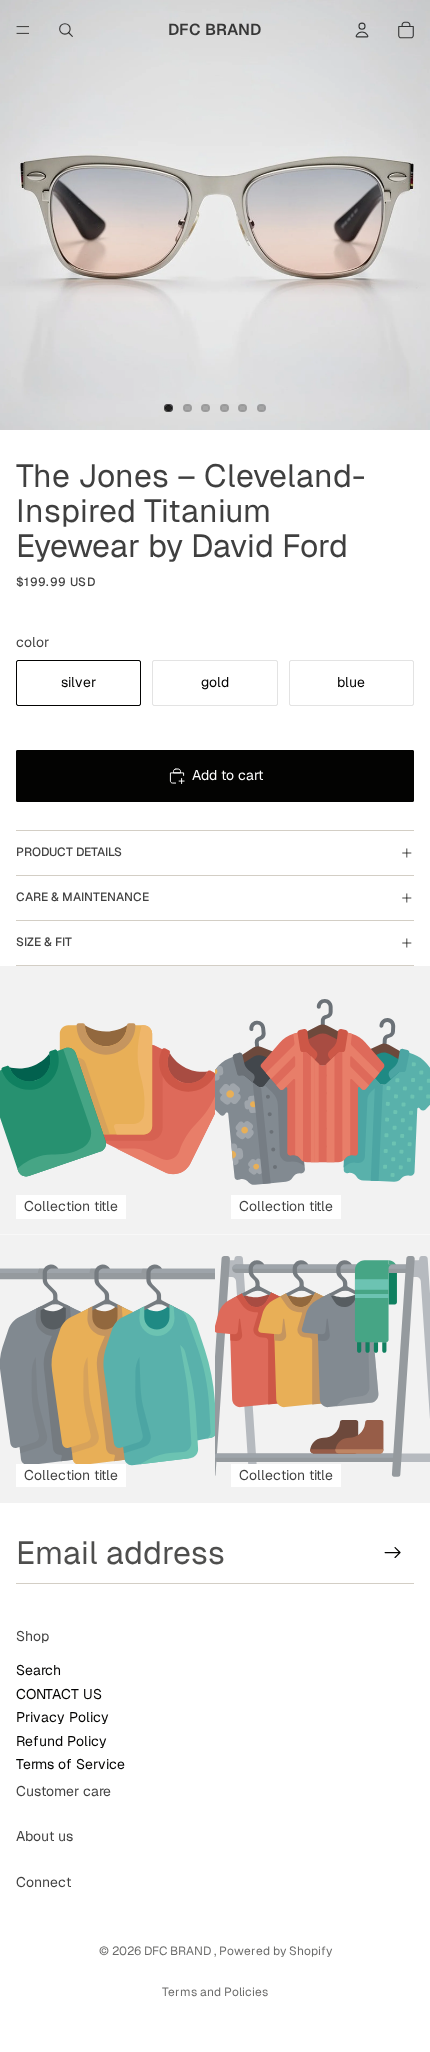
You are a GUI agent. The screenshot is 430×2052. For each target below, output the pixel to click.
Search (38, 1671)
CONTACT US (59, 1694)
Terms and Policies (215, 1992)
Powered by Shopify (275, 1951)
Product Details (69, 852)
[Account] (362, 30)
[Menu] (23, 30)
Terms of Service (70, 1764)
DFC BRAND (179, 1951)
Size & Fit (44, 942)
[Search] (66, 30)
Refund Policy (61, 1741)
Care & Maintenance (82, 897)
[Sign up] (393, 1553)
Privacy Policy (62, 1717)
